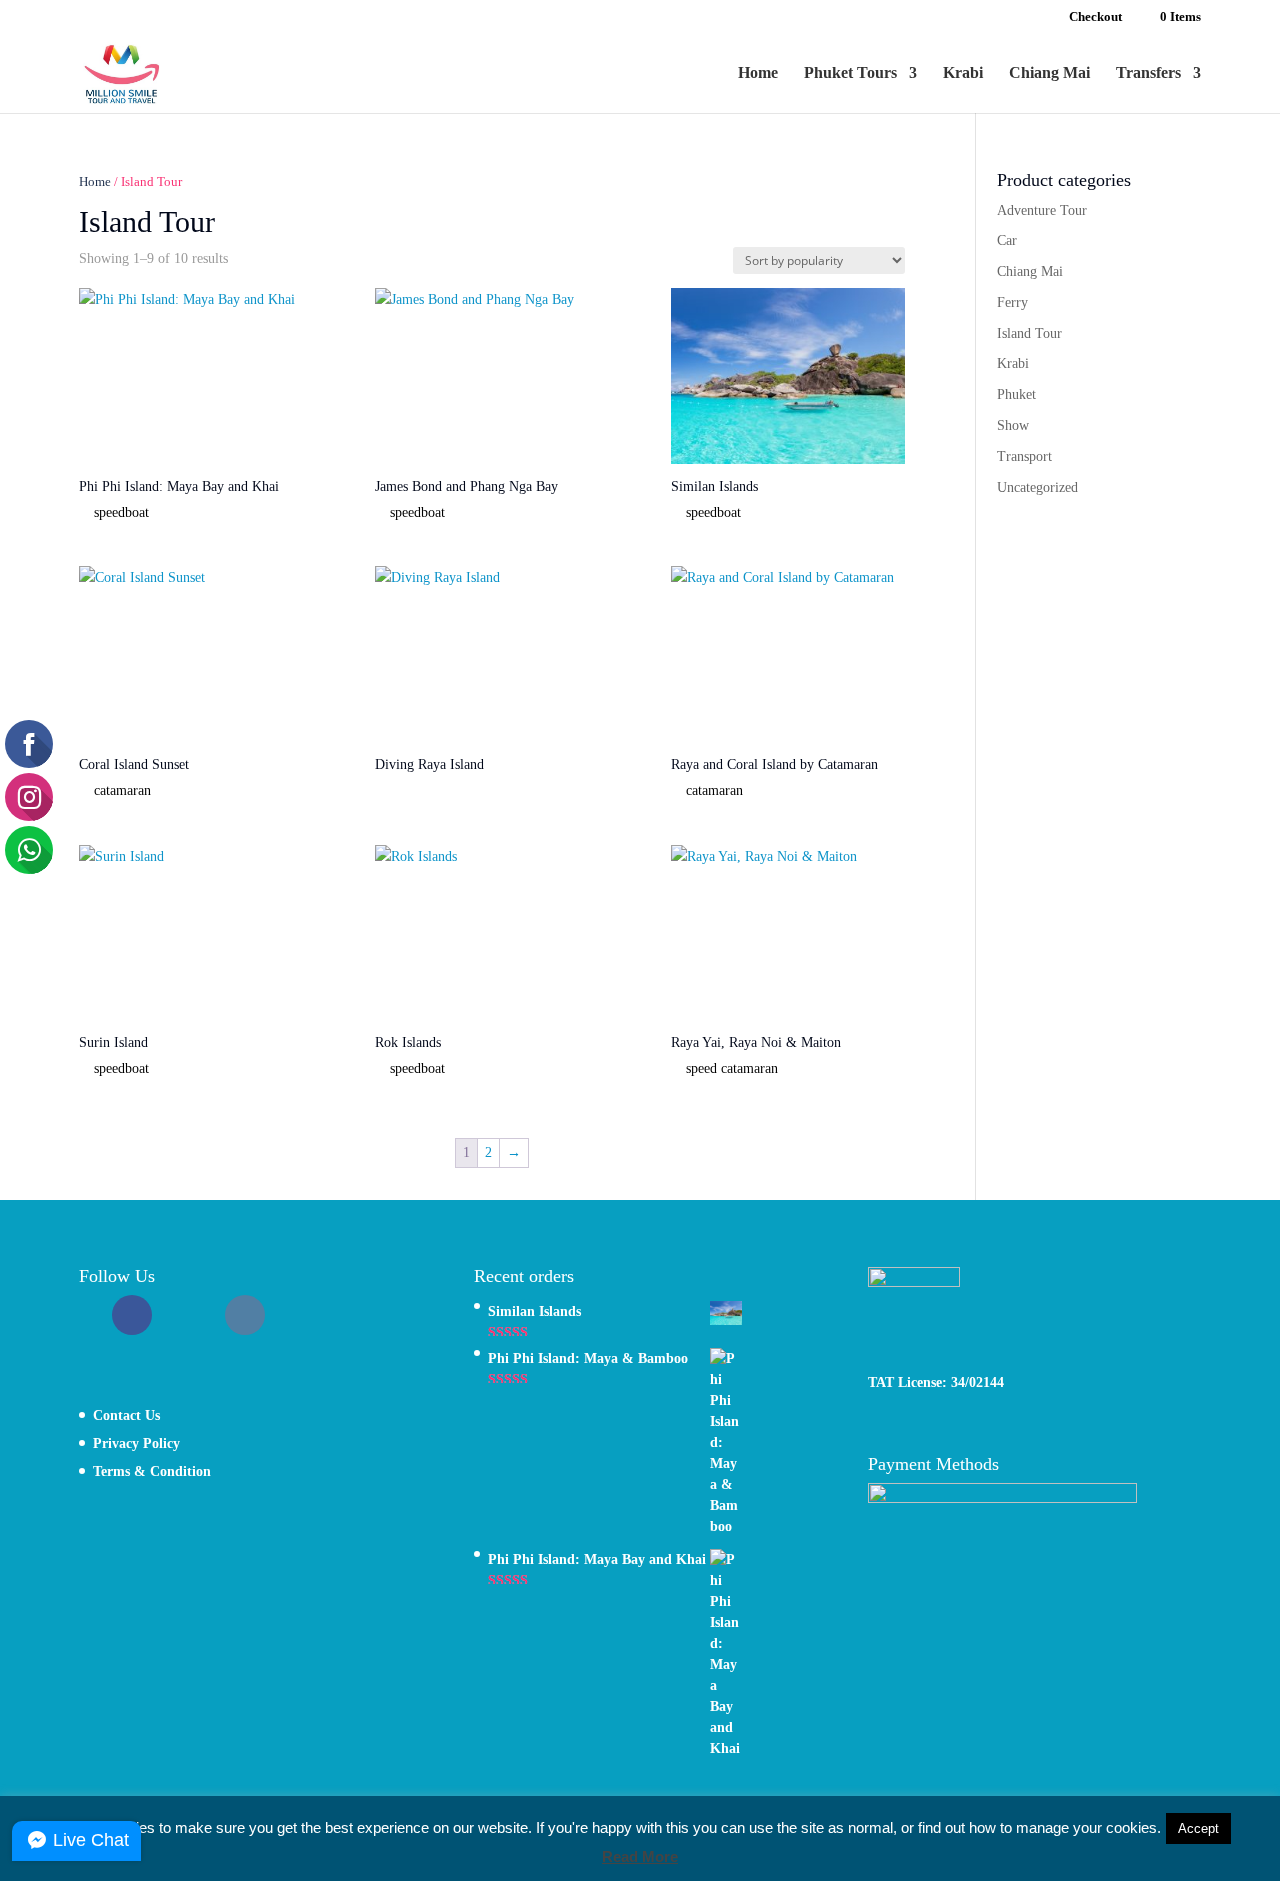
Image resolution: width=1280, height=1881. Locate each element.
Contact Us (126, 1415)
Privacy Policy (136, 1443)
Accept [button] (1198, 1828)
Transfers (1148, 73)
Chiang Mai (1049, 73)
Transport (1024, 456)
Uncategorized (1037, 487)
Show (1013, 425)
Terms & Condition (152, 1471)
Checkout (1095, 17)
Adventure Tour (1042, 210)
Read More (640, 1856)
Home (758, 73)
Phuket (1016, 394)
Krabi (963, 73)
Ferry (1012, 302)
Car (1007, 240)
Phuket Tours (850, 73)
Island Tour (1029, 333)
